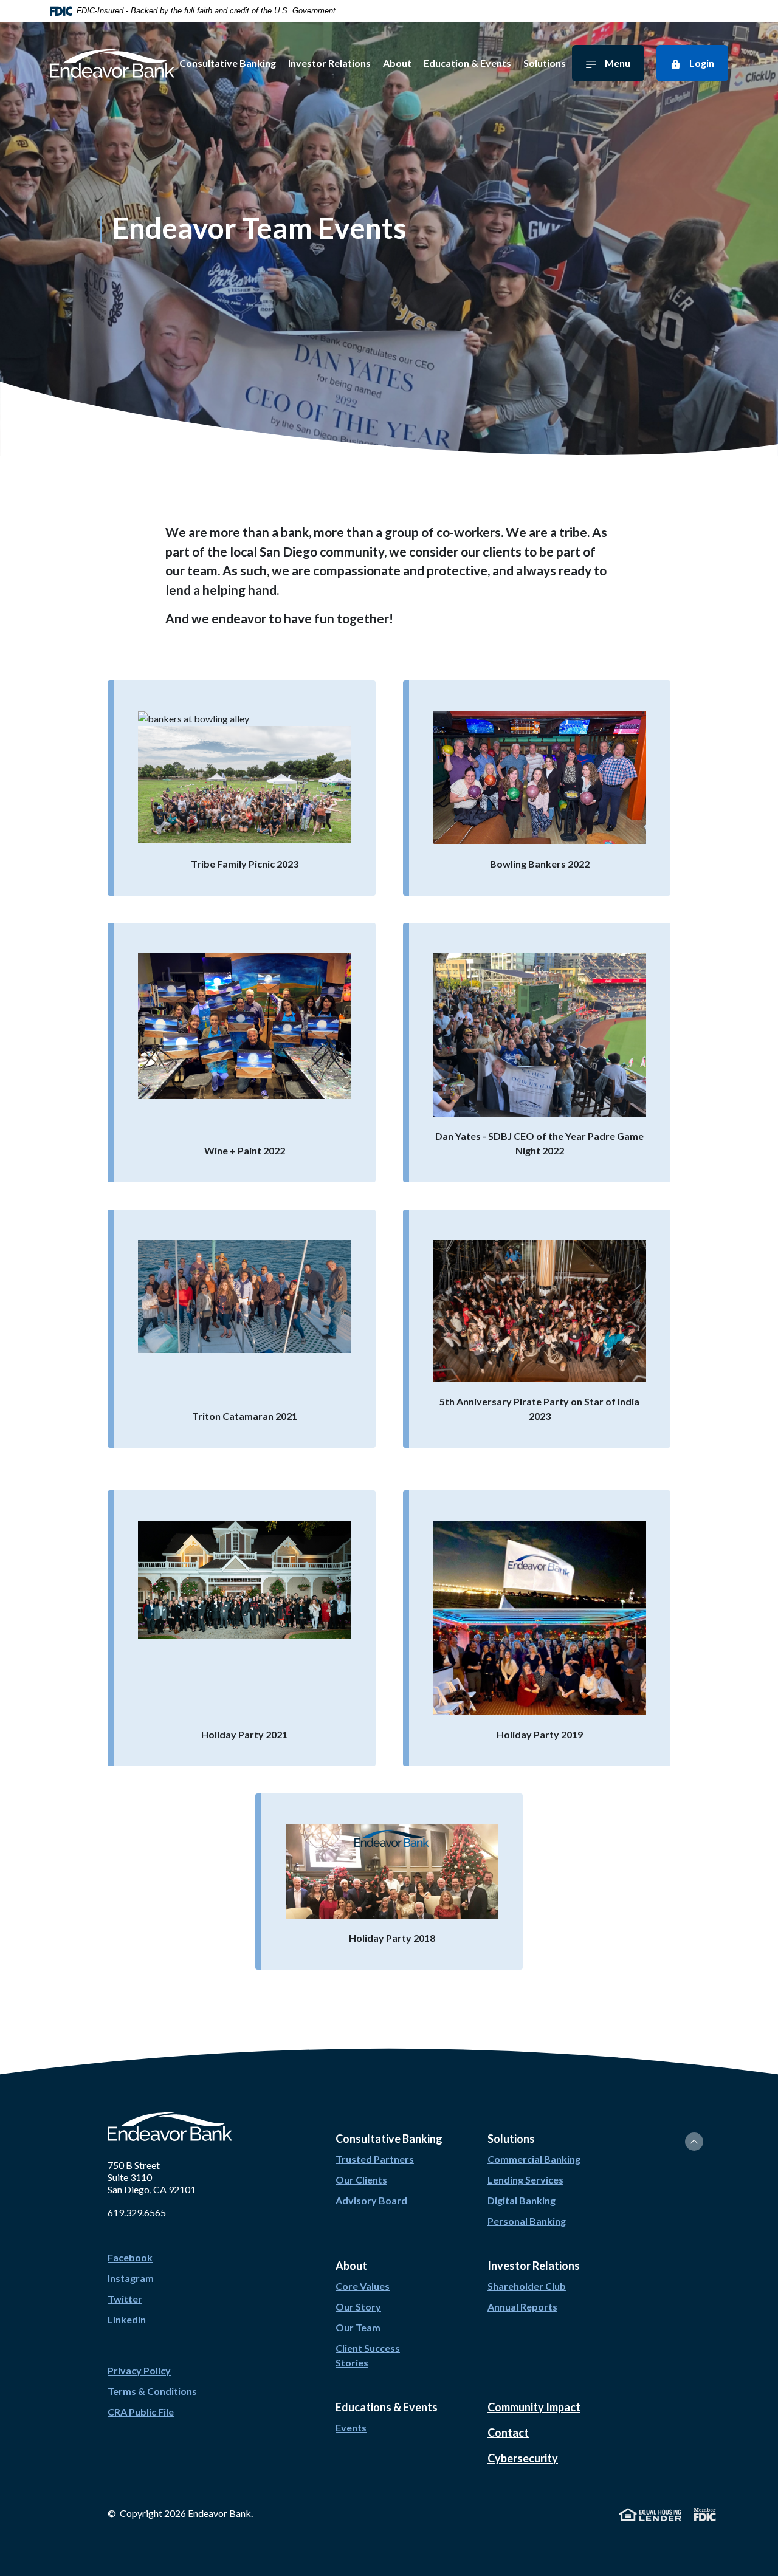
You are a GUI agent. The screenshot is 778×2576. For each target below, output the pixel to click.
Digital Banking (522, 2200)
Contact (508, 2433)
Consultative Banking (228, 63)
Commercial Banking (534, 2159)
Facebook (130, 2257)
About (397, 63)
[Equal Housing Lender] (650, 2513)
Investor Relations (329, 63)
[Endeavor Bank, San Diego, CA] (112, 63)
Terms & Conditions (152, 2391)
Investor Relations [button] (534, 2266)
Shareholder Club (527, 2286)
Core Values (363, 2286)
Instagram (131, 2278)
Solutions (545, 63)
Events (351, 2427)
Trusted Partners (375, 2159)
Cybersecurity (523, 2458)
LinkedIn (127, 2319)
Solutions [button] (511, 2139)
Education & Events (467, 63)
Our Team (358, 2327)
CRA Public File (141, 2412)
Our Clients (361, 2180)
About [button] (351, 2266)
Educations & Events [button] (387, 2407)
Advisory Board (371, 2200)
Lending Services (525, 2180)
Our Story (358, 2307)
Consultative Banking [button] (389, 2139)
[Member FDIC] (705, 2513)
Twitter (125, 2299)
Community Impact (534, 2407)
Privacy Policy (139, 2370)
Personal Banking (527, 2221)
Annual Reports (522, 2307)
